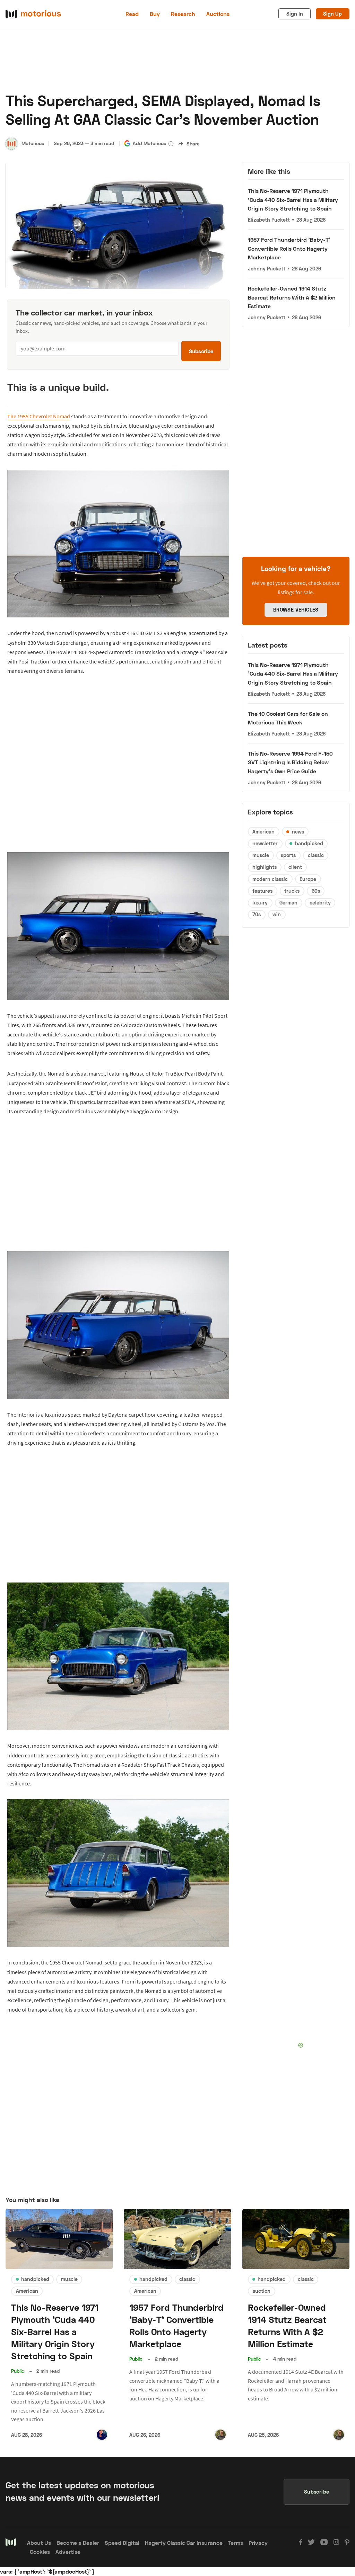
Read (132, 14)
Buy (155, 14)
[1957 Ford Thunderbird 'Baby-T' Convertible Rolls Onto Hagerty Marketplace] (177, 2239)
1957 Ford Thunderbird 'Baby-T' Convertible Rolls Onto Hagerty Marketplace (289, 248)
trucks (292, 891)
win (277, 914)
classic (316, 855)
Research (183, 14)
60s (316, 891)
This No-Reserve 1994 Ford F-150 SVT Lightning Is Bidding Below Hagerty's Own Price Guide (290, 762)
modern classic (270, 879)
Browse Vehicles (296, 610)
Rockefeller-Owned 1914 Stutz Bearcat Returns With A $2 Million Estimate (292, 297)
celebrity (320, 903)
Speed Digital (122, 2543)
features (262, 891)
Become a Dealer (78, 2543)
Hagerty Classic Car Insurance (184, 2543)
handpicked (309, 843)
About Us (39, 2543)
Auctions (218, 14)
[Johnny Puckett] (220, 2435)
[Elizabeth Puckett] (102, 2435)
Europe (308, 879)
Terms (236, 2543)
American (263, 832)
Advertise (68, 2552)
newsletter (265, 843)
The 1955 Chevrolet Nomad (39, 416)
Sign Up (332, 14)
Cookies (40, 2552)
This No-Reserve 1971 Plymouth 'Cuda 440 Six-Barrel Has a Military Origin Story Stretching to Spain (293, 199)
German (288, 903)
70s (257, 914)
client (295, 867)
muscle (261, 855)
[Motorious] (11, 144)
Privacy (258, 2543)
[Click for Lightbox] (118, 544)
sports (288, 855)
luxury (260, 903)
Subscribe (201, 351)
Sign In (295, 14)
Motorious (33, 143)
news (298, 832)
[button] (171, 144)
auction (261, 2291)
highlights (265, 867)
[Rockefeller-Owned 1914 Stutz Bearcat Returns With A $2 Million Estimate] (296, 2239)
